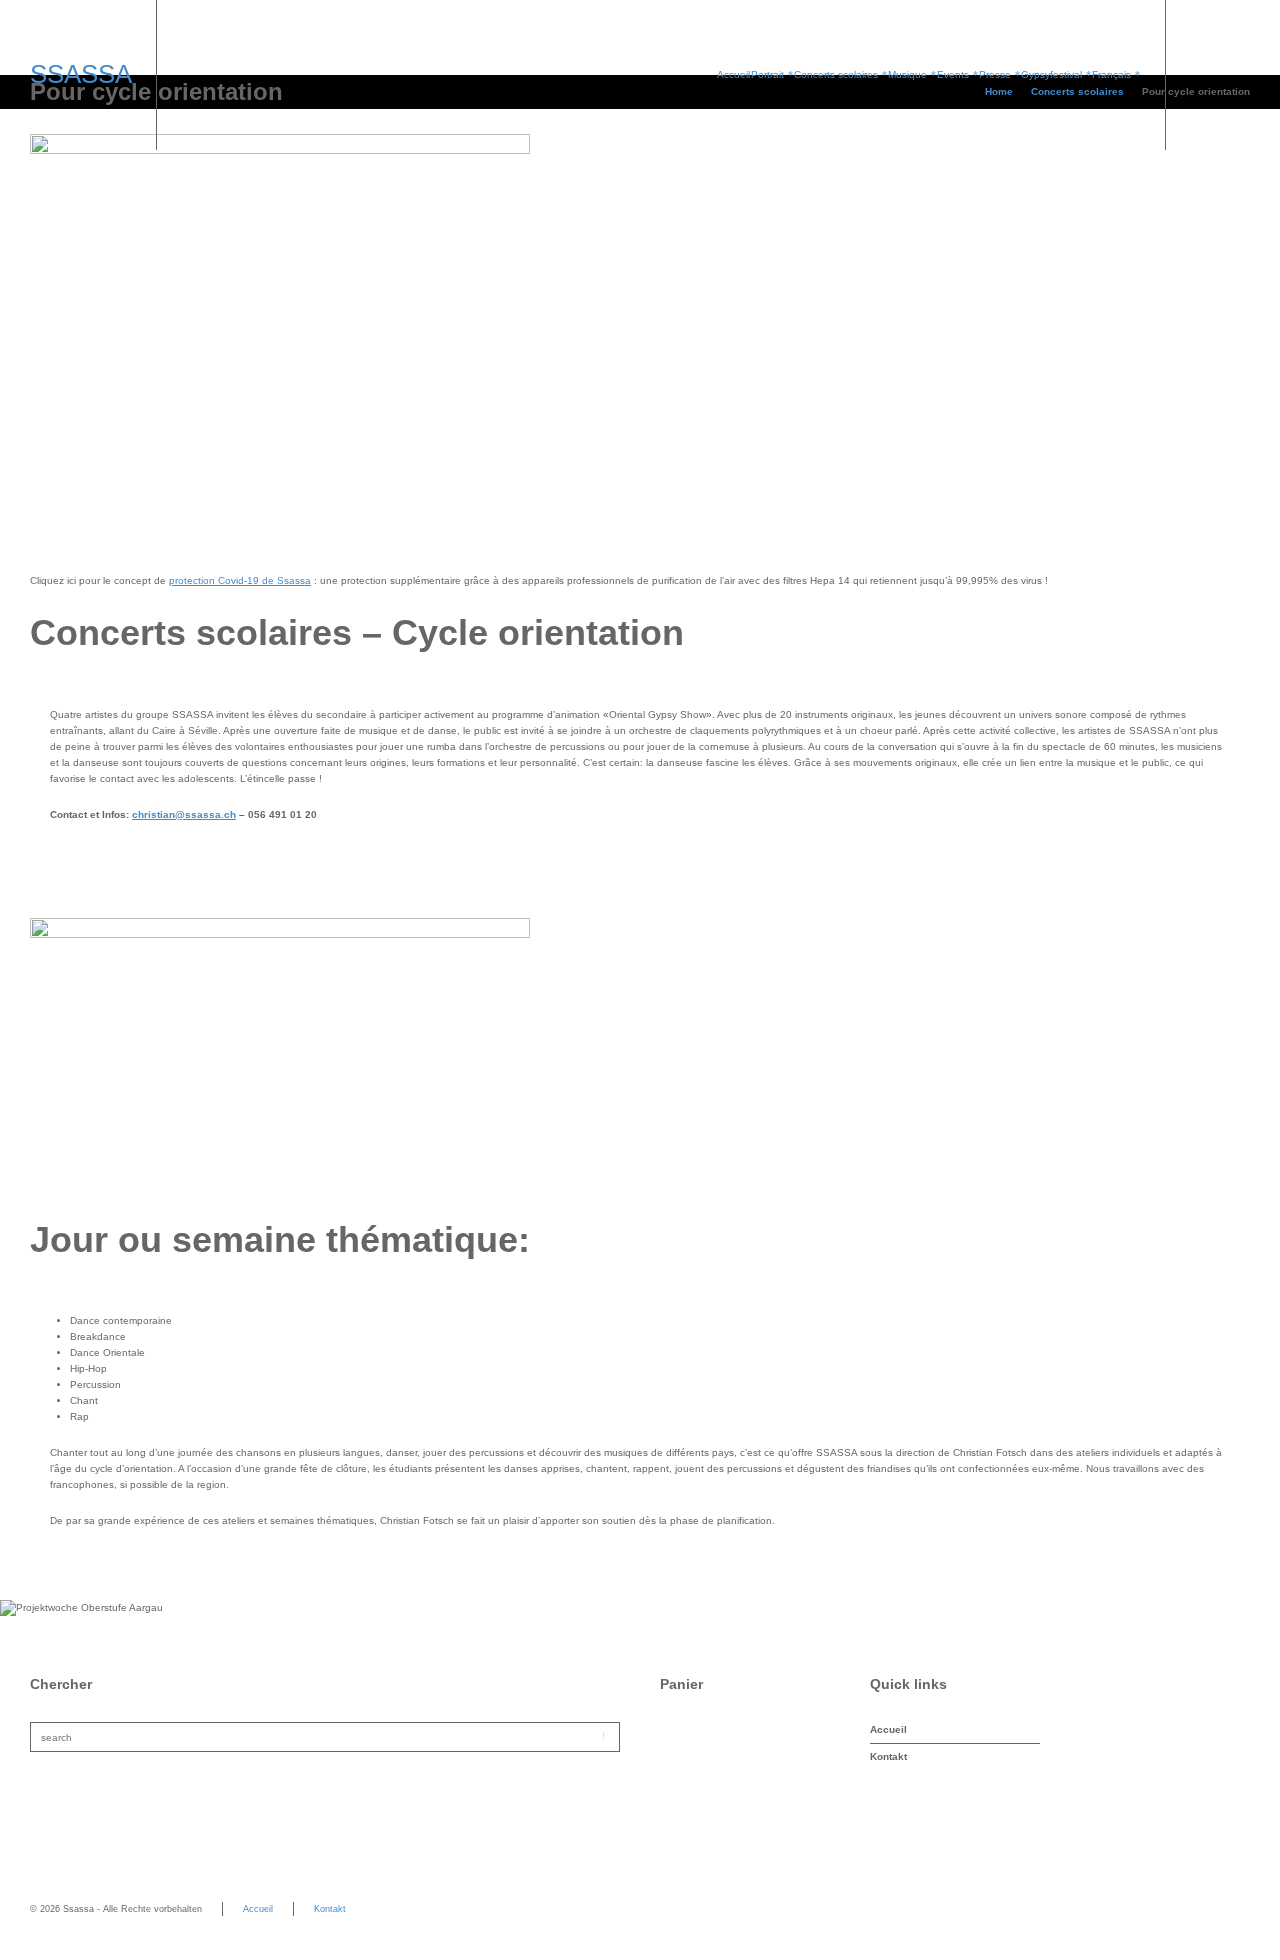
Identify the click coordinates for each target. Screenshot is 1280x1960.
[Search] (1237, 75)
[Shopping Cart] (1207, 75)
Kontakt (888, 1756)
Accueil (888, 1729)
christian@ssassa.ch (184, 814)
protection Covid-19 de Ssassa (240, 580)
